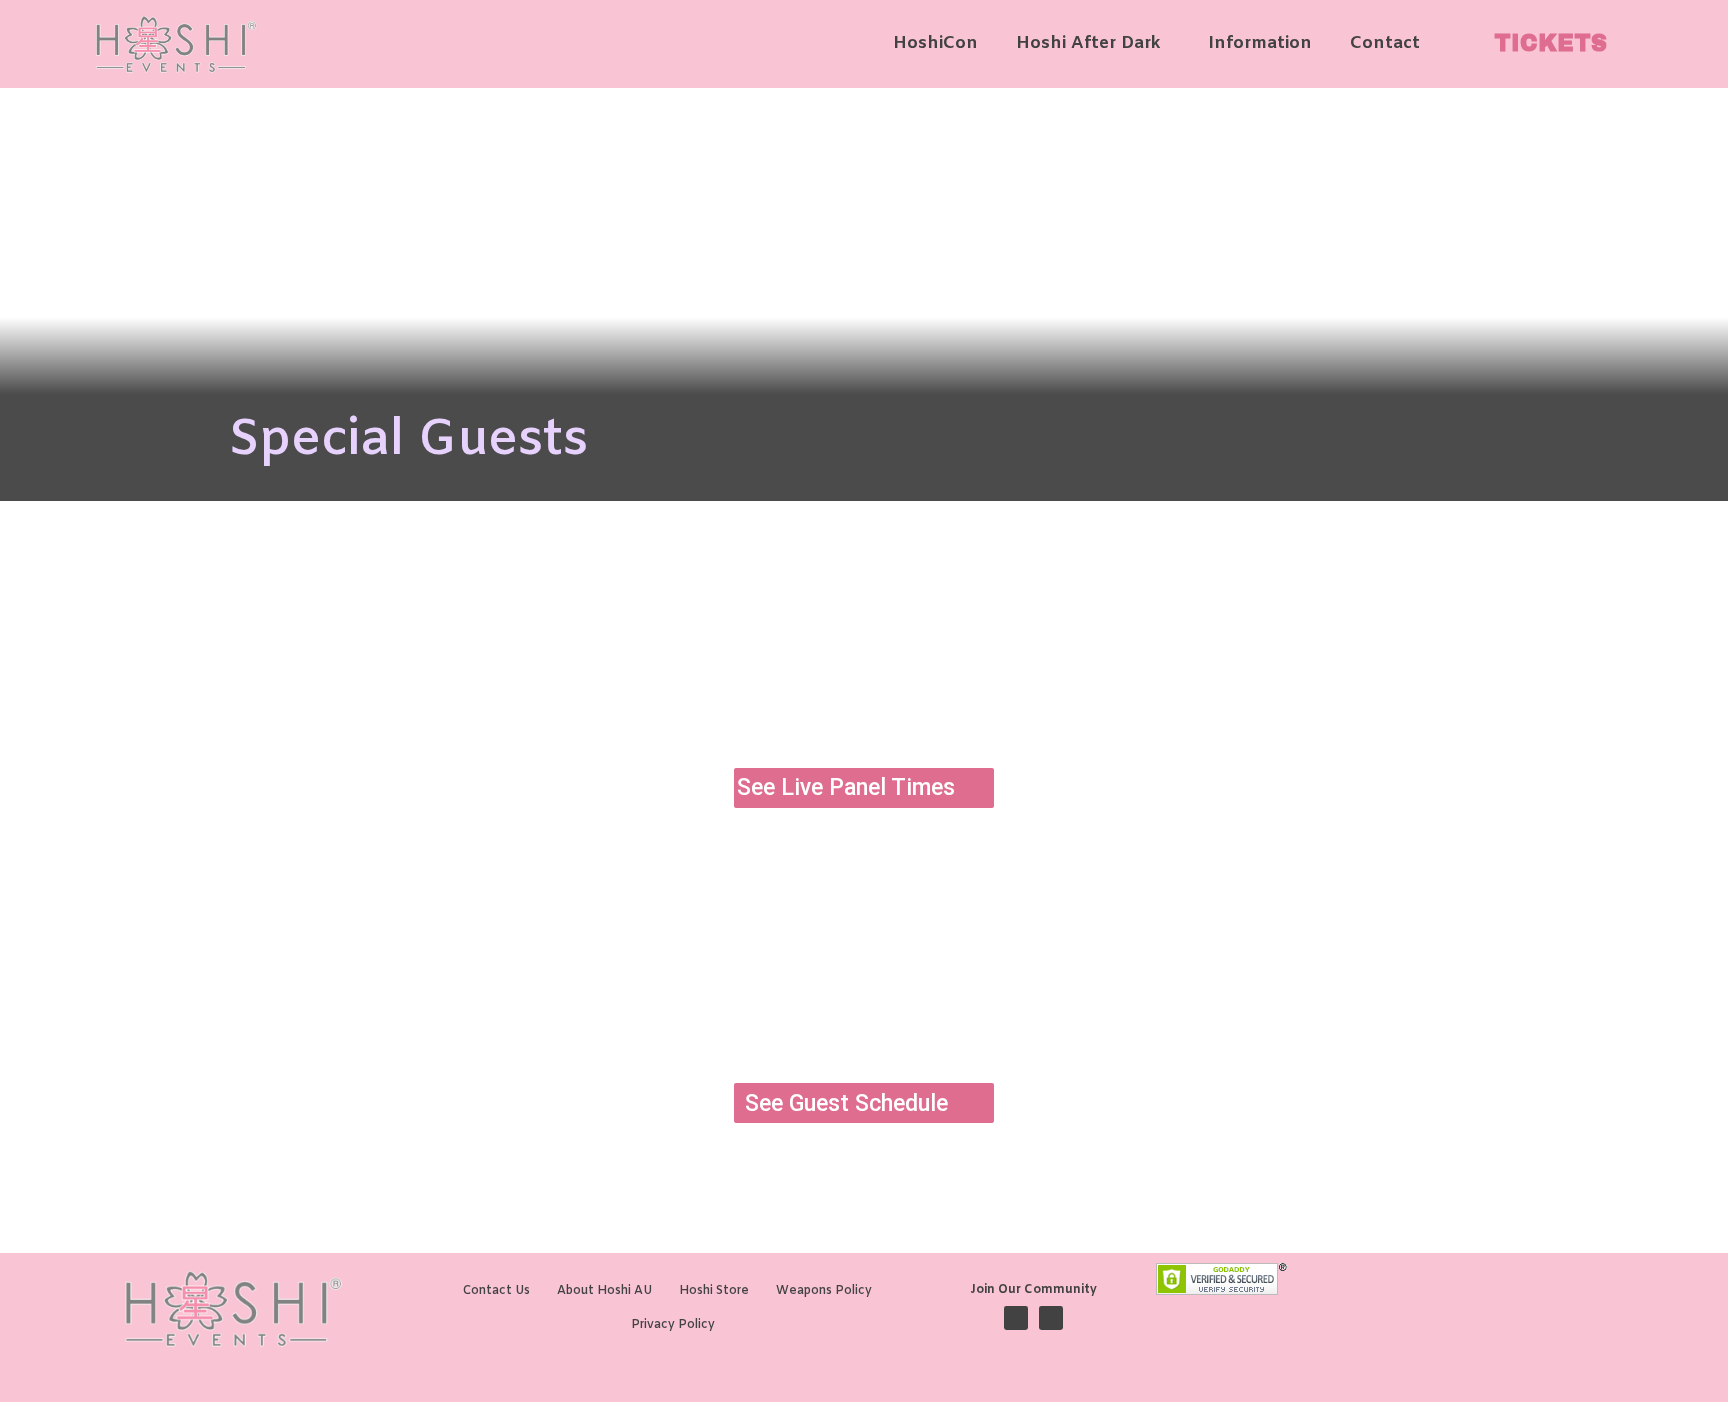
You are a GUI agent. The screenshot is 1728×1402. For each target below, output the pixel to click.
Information (1260, 43)
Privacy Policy (673, 1325)
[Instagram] (1051, 1318)
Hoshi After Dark (1088, 43)
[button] (1093, 43)
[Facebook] (1016, 1318)
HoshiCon (935, 43)
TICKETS (1550, 43)
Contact (1385, 43)
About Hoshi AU (604, 1291)
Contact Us (496, 1291)
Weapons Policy (824, 1291)
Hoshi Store (714, 1291)
